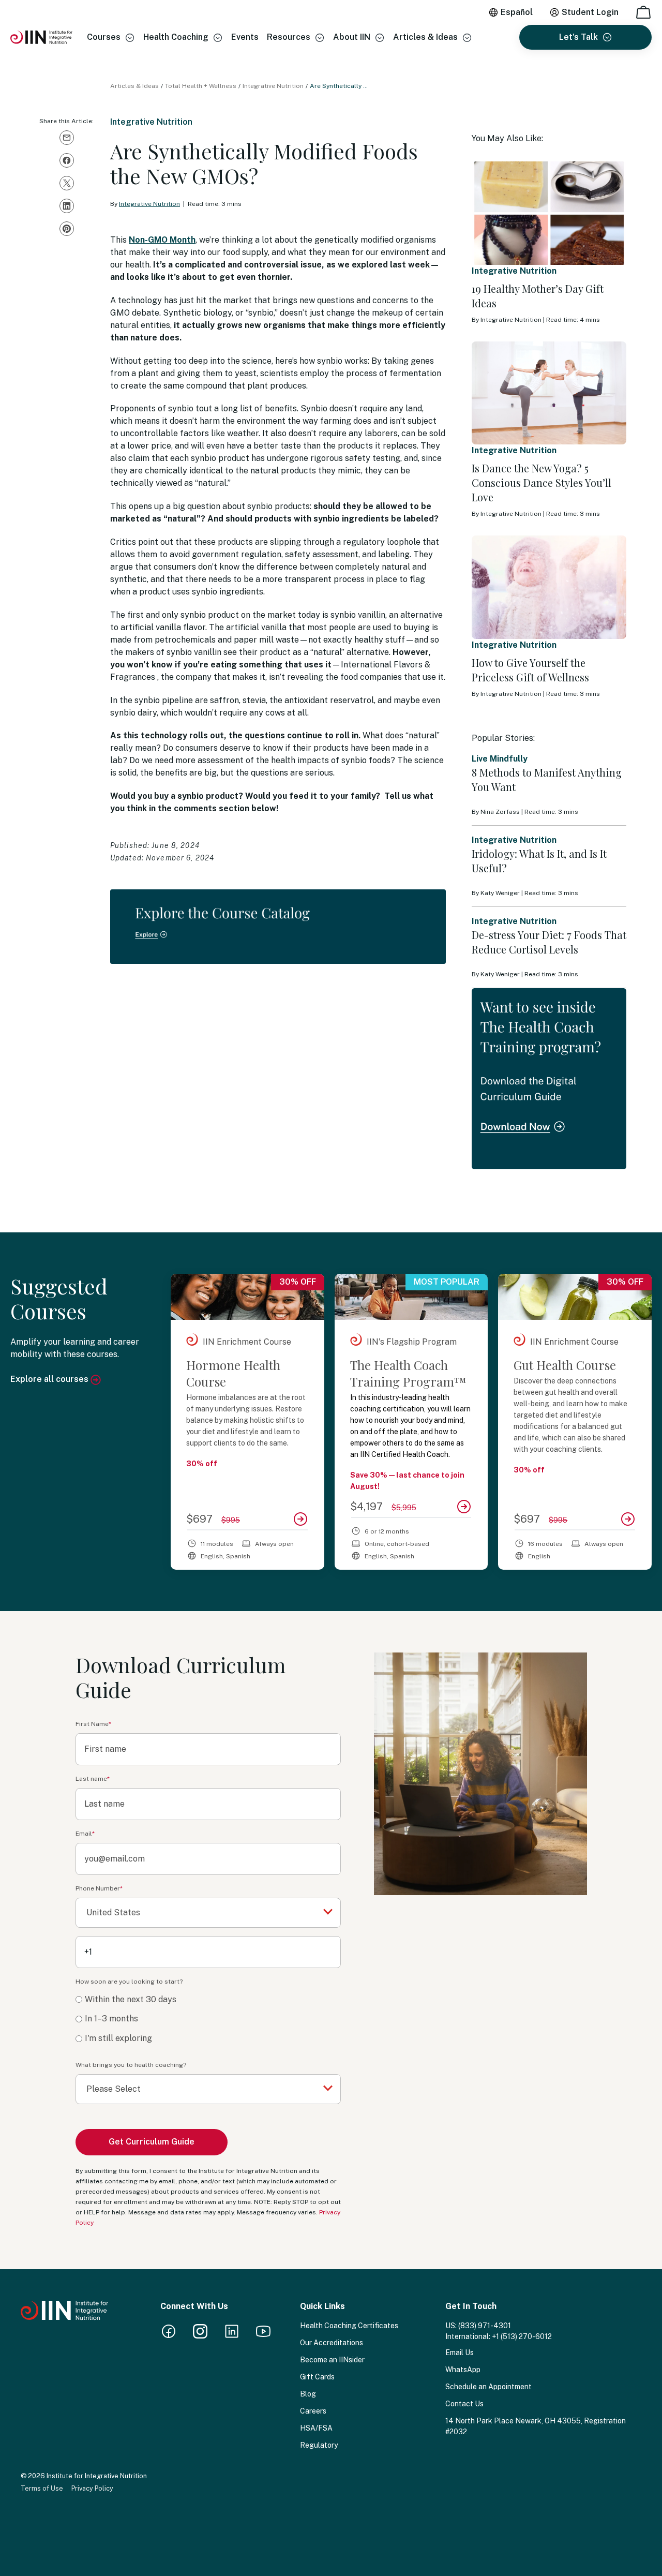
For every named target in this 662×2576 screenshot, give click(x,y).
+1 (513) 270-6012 (522, 2336)
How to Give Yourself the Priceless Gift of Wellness (530, 670)
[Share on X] (67, 183)
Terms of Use (42, 2488)
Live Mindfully (500, 759)
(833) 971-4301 (485, 2326)
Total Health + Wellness (201, 86)
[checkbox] (208, 2019)
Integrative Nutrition (273, 86)
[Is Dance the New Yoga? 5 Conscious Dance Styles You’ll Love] (549, 393)
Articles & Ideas (425, 37)
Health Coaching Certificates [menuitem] (349, 2326)
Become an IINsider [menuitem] (332, 2360)
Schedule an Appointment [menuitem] (488, 2387)
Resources (289, 37)
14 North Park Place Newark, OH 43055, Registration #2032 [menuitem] (536, 2426)
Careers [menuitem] (313, 2411)
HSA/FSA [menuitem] (316, 2428)
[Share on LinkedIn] (67, 206)
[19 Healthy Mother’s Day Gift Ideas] (549, 213)
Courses (104, 37)
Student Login (590, 12)
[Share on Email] (67, 138)
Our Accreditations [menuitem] (332, 2343)
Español (517, 12)
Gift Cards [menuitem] (317, 2377)
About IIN (352, 37)
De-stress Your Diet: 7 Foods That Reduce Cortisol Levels (549, 942)
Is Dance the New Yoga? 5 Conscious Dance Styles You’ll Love (541, 482)
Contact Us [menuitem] (464, 2404)
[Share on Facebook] (67, 160)
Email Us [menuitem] (460, 2352)
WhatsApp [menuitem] (463, 2370)
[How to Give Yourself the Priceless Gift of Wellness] (549, 587)
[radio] (208, 2000)
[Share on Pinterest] (67, 229)
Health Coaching (176, 37)
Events (245, 37)
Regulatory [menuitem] (319, 2445)
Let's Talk (578, 37)
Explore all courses (50, 1379)
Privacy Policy (92, 2488)
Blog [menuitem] (308, 2394)
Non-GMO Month (162, 240)
